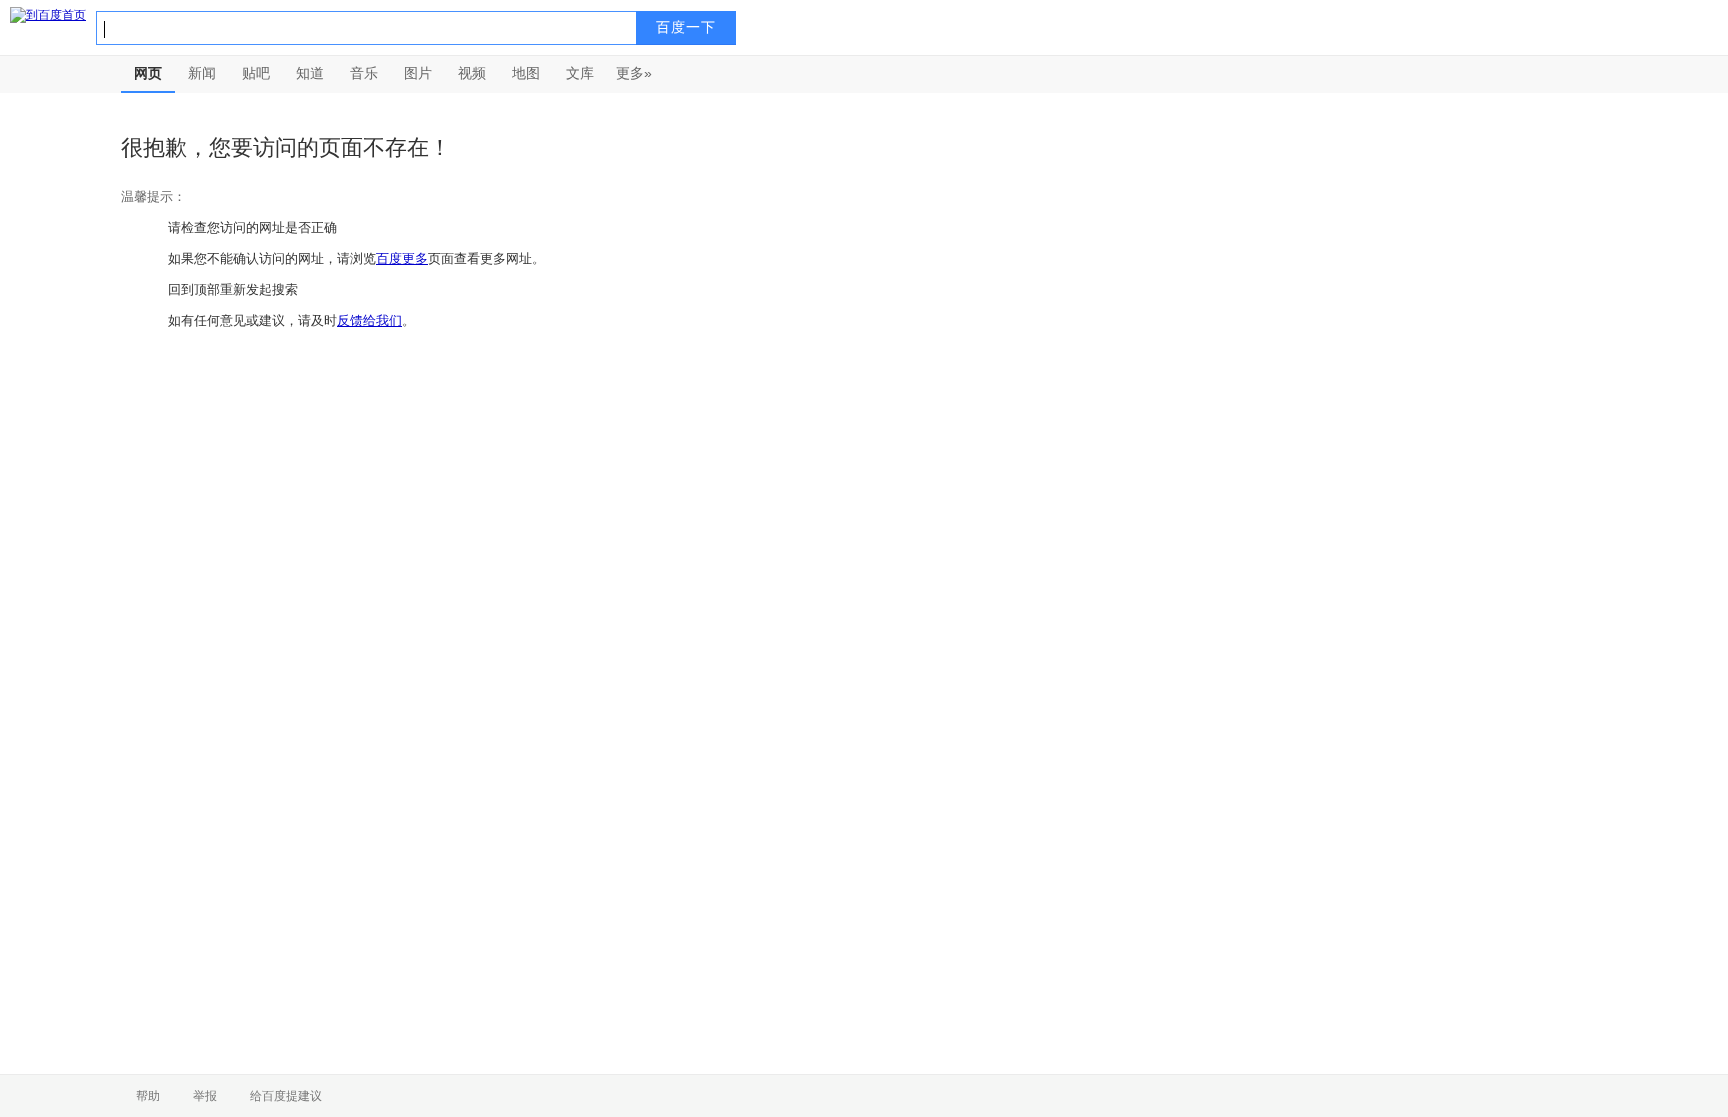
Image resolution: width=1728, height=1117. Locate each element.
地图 (526, 73)
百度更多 (402, 258)
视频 (472, 73)
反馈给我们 (369, 320)
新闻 (202, 73)
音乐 (364, 73)
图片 (418, 73)
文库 (580, 73)
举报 (205, 1096)
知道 (310, 73)
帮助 (148, 1096)
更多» (634, 73)
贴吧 (256, 73)
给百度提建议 (286, 1096)
